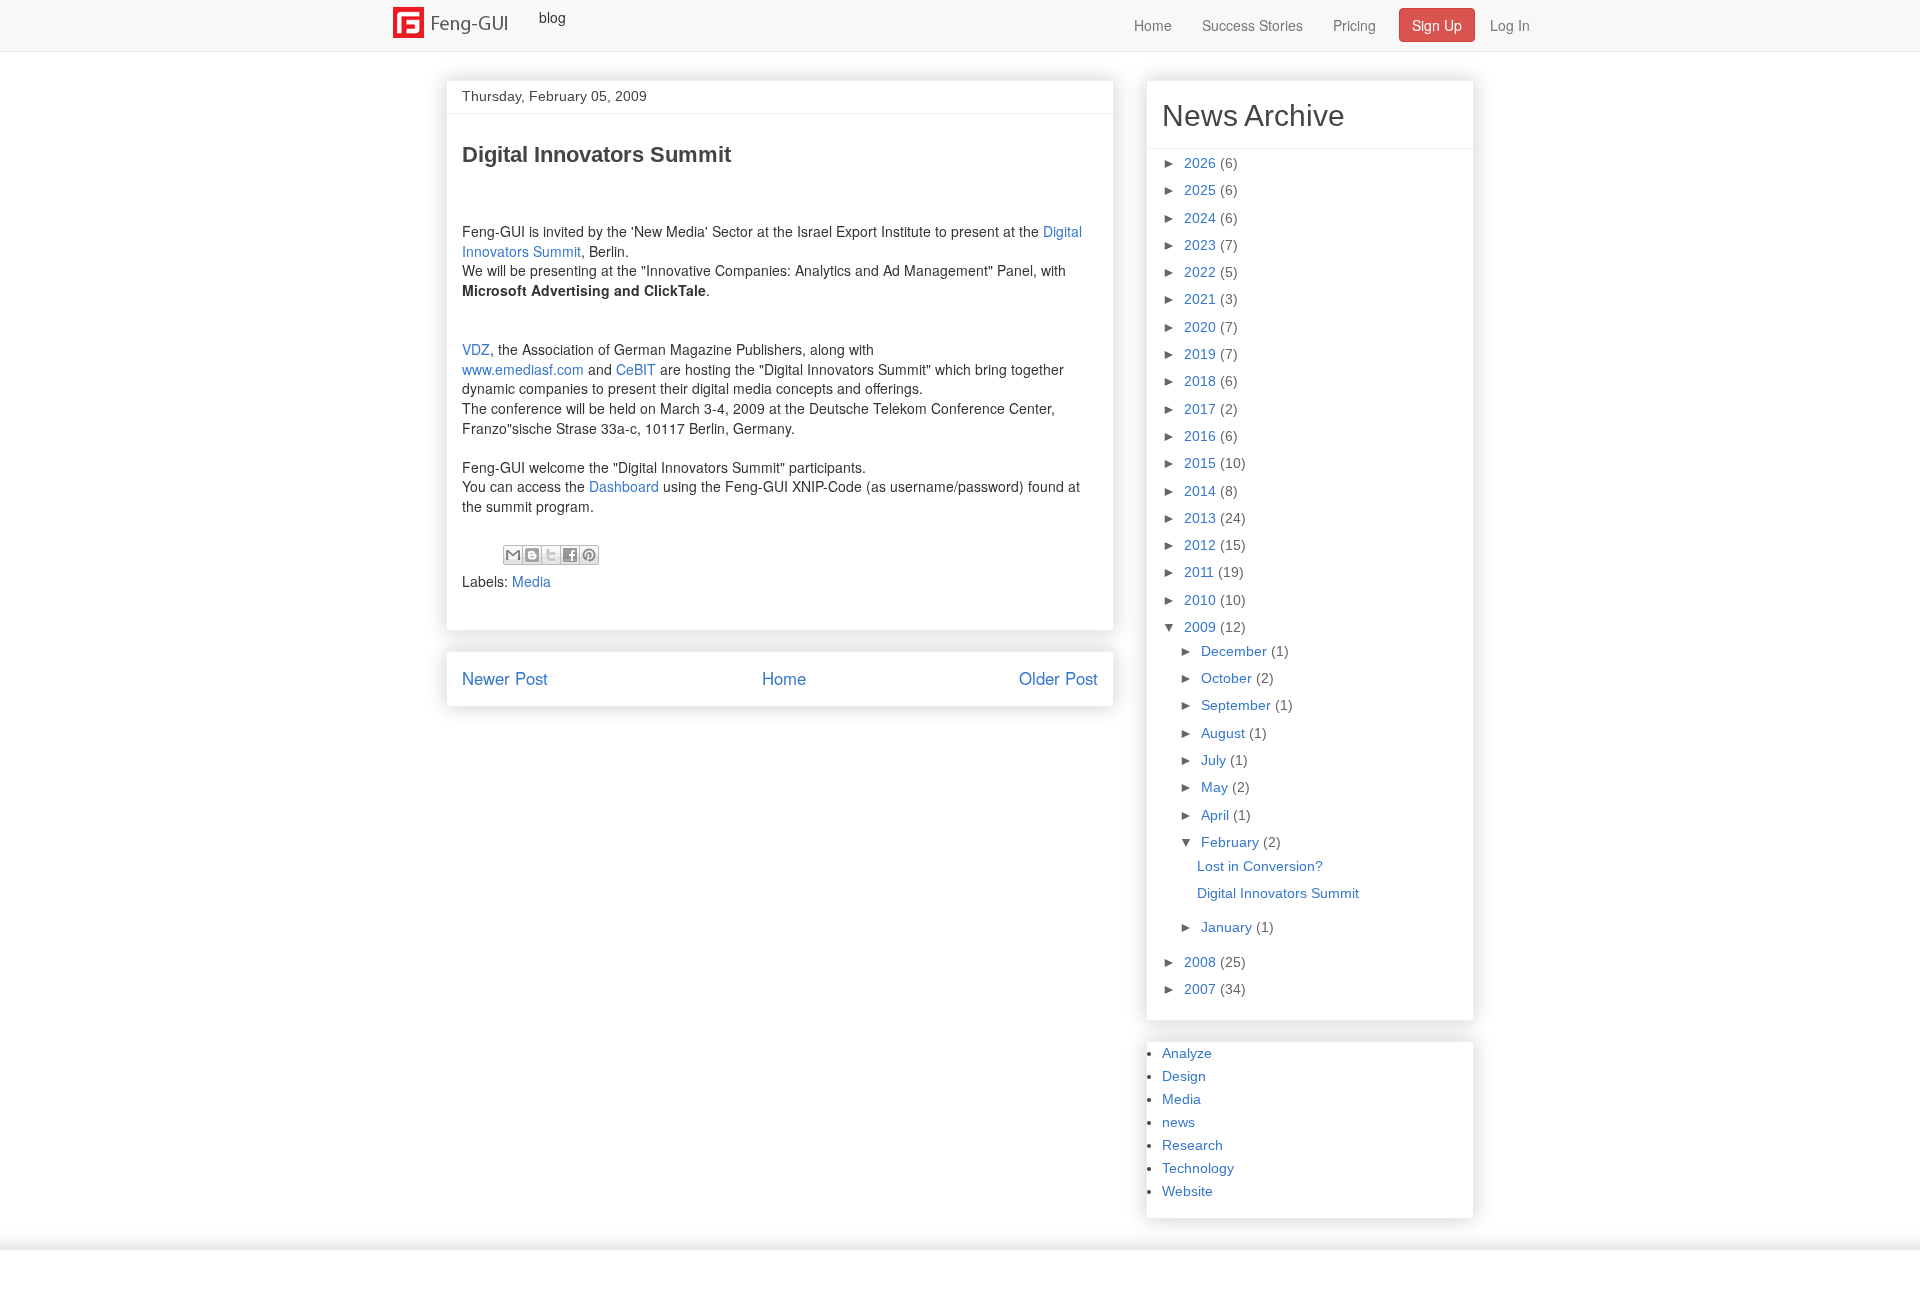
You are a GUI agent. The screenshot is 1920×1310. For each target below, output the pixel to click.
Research (1192, 1145)
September (1238, 705)
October (1228, 678)
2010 (1202, 600)
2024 (1202, 218)
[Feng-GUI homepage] (462, 17)
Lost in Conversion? (1260, 866)
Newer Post (505, 678)
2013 (1202, 518)
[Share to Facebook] (570, 555)
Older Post (1058, 678)
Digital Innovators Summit (1278, 893)
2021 (1202, 299)
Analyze (1187, 1053)
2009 (1202, 627)
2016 (1202, 436)
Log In (1510, 25)
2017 (1202, 409)
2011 (1201, 572)
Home (1153, 25)
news (1178, 1122)
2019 (1202, 354)
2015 (1202, 463)
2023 (1202, 245)
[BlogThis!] (532, 555)
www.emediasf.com (523, 369)
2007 (1202, 989)
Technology (1198, 1168)
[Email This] (513, 555)
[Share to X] (551, 555)
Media (531, 581)
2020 (1202, 327)
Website (1187, 1191)
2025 (1202, 190)
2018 (1202, 381)
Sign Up (1437, 25)
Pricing (1354, 25)
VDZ (476, 349)
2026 (1202, 163)
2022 (1202, 272)
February (1232, 842)
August (1225, 733)
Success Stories (1252, 25)
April (1217, 815)
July (1215, 760)
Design (1184, 1076)
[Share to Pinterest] (589, 555)
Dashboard (624, 486)
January (1228, 927)
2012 (1202, 545)
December (1236, 651)
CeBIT (636, 369)
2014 (1202, 491)
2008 (1202, 962)
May (1216, 787)
